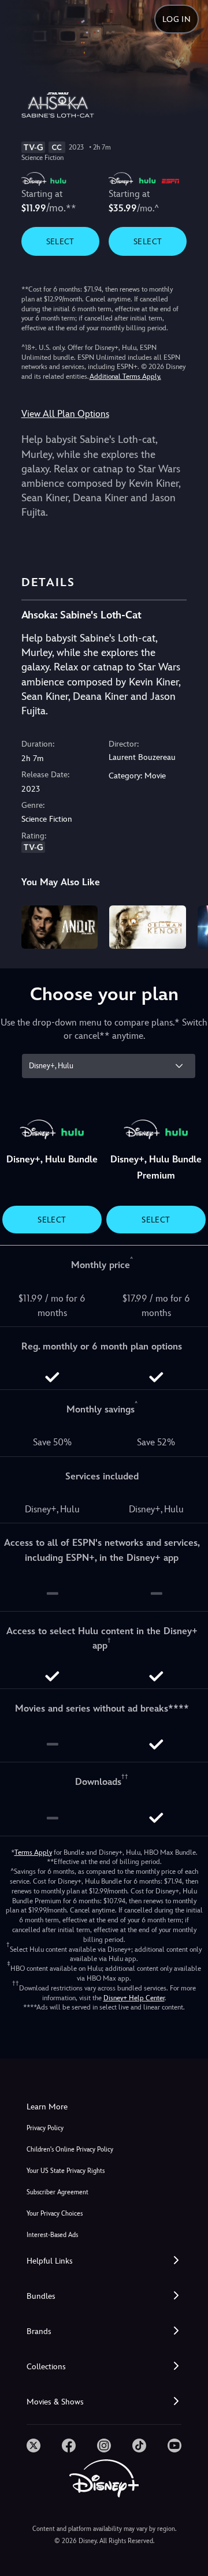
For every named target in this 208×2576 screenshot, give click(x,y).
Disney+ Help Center (134, 1998)
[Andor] (60, 927)
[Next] (188, 925)
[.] (34, 2445)
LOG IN (177, 19)
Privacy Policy (45, 2128)
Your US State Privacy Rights (66, 2171)
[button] (104, 2261)
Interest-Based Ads (52, 2235)
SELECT (60, 241)
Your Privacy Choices (55, 2214)
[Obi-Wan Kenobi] (148, 927)
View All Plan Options (65, 414)
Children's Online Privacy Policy (70, 2150)
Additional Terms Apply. (125, 376)
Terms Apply (33, 1852)
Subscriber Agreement (57, 2192)
